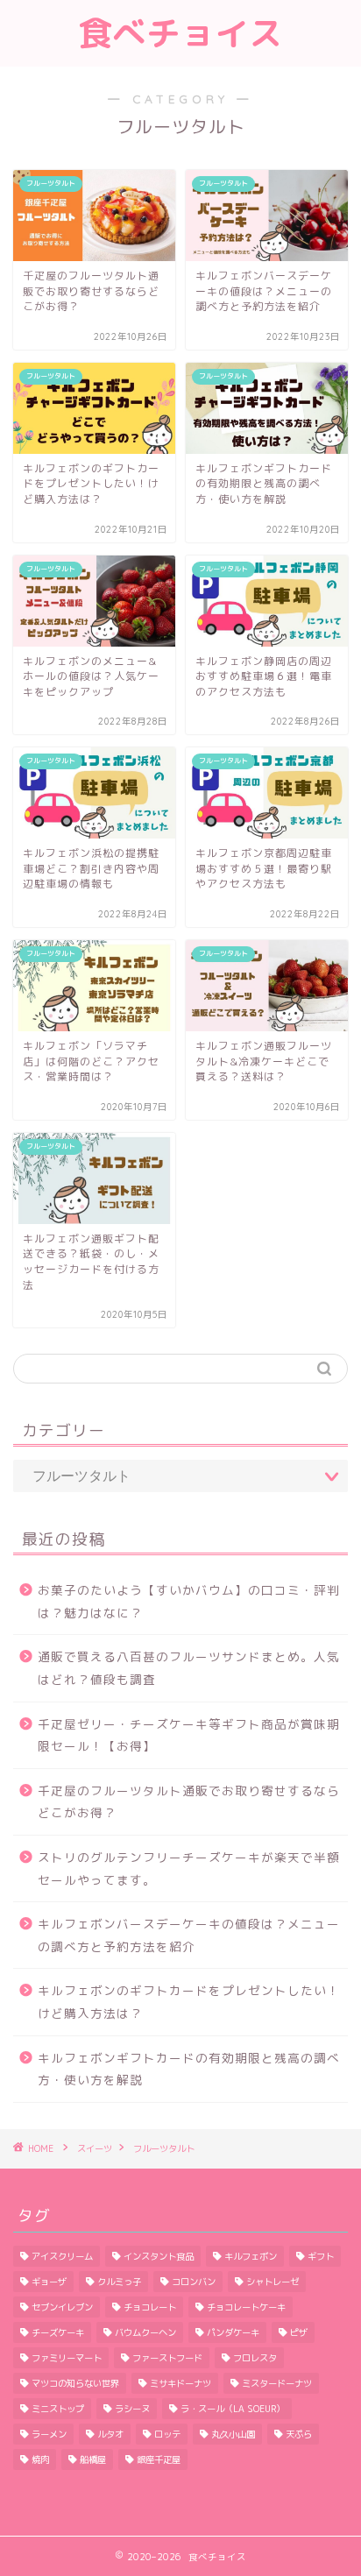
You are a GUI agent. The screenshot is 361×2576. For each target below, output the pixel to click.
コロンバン (194, 2282)
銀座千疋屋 (159, 2459)
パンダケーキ (233, 2332)
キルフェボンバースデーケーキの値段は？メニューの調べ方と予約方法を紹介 (189, 1935)
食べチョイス (180, 33)
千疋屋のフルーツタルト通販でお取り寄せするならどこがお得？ (189, 1802)
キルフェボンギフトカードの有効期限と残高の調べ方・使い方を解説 (189, 2069)
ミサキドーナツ (180, 2383)
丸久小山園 (233, 2434)
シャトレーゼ (273, 2282)
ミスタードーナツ (277, 2383)
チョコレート (150, 2307)
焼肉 (40, 2459)
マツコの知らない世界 (75, 2383)
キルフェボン (251, 2256)
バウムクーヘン (145, 2332)
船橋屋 (93, 2459)
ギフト (321, 2256)
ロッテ (167, 2434)
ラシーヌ (132, 2409)
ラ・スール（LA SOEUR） (233, 2409)
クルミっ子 (119, 2282)
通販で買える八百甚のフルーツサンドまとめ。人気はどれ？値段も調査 (189, 1668)
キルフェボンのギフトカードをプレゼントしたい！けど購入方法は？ (189, 2002)
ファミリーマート (67, 2358)
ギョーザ (49, 2282)
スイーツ (95, 2148)
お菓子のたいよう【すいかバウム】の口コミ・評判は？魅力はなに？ (189, 1601)
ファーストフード (167, 2358)
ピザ (299, 2332)
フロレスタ (255, 2358)
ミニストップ (58, 2409)
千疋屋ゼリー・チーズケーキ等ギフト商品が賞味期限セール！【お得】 (189, 1735)
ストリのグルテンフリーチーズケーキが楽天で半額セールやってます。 (189, 1868)
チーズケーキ (58, 2332)
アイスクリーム (62, 2256)
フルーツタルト (164, 2148)
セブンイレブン (62, 2307)
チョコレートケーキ (246, 2307)
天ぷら (299, 2434)
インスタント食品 (159, 2256)
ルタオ (110, 2434)
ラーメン (49, 2434)
